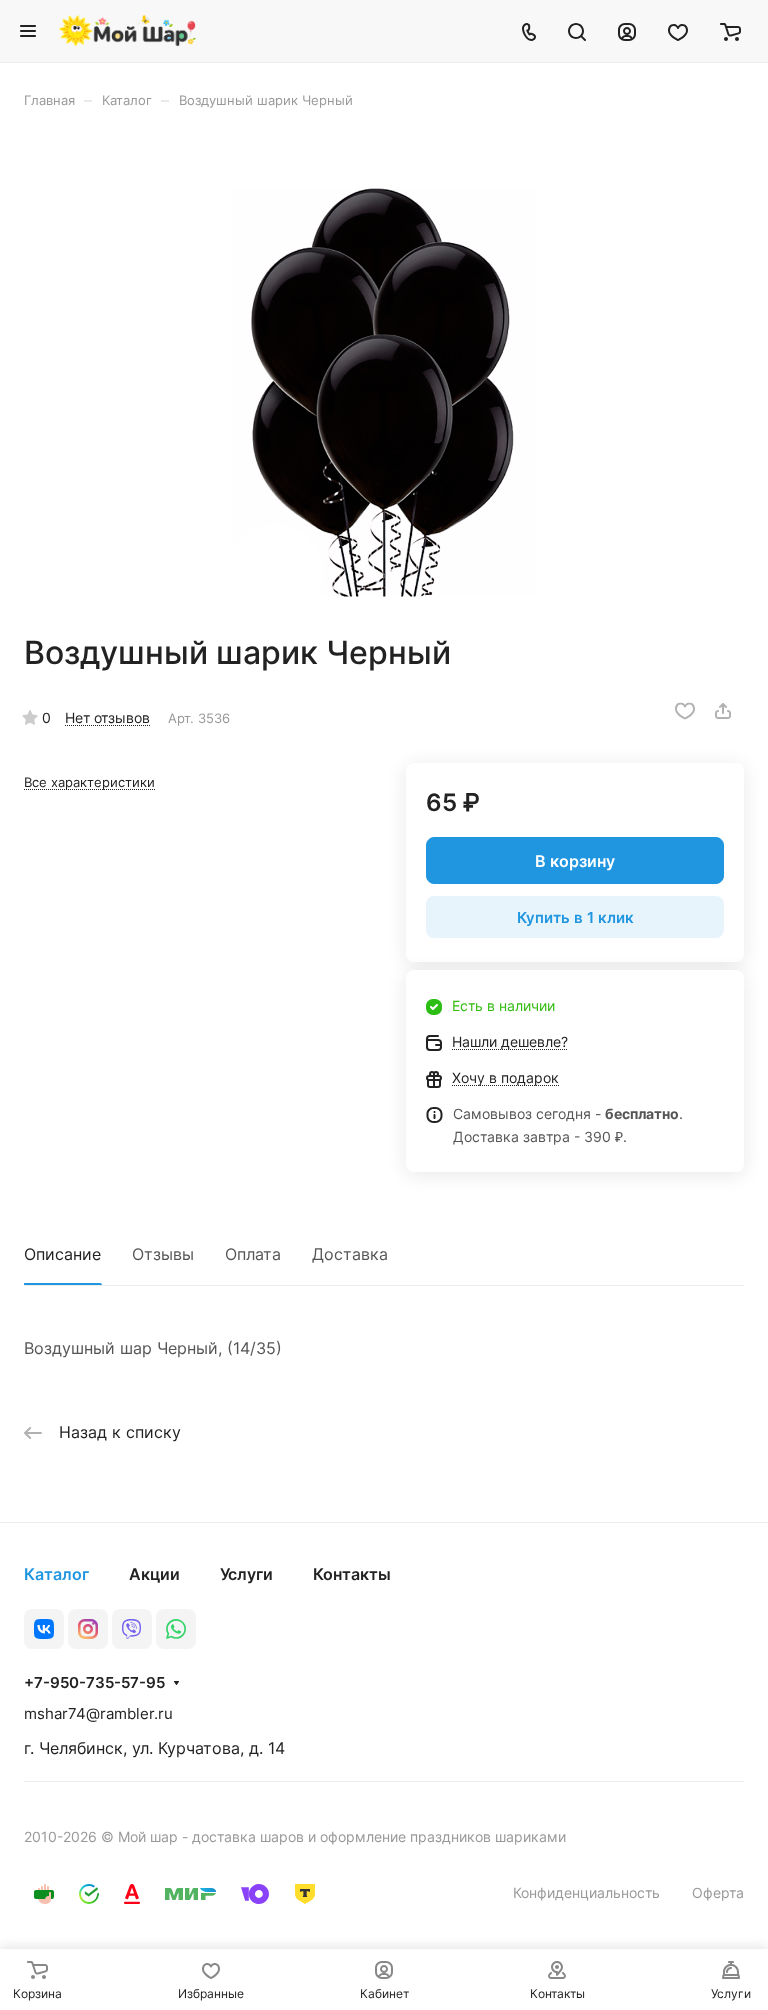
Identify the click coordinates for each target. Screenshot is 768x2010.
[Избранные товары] (678, 31)
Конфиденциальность (586, 1892)
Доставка (350, 1254)
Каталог (56, 1574)
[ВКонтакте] (44, 1629)
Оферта (718, 1892)
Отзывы (163, 1254)
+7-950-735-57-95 (94, 1683)
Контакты (352, 1574)
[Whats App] (176, 1629)
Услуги (246, 1574)
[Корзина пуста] (730, 31)
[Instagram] (88, 1629)
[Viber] (132, 1629)
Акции (154, 1574)
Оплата (253, 1254)
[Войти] (627, 31)
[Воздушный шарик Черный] (384, 371)
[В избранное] (685, 711)
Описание (62, 1254)
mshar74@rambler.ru (98, 1713)
